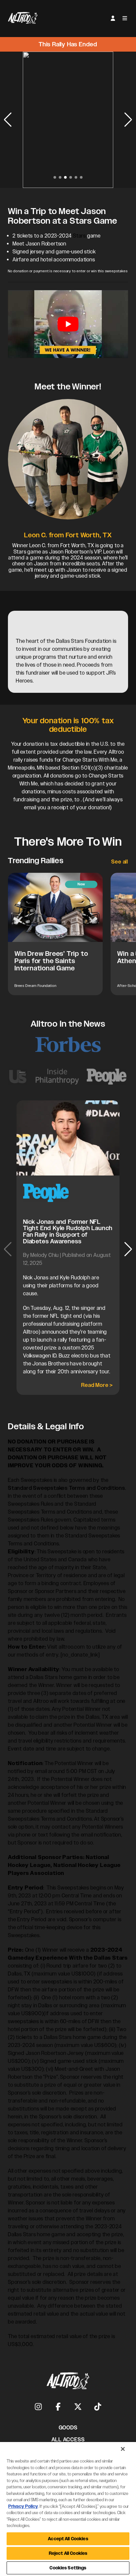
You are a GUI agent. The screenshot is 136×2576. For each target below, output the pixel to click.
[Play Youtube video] (68, 324)
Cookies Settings (68, 2568)
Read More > (97, 1385)
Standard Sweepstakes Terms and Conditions (67, 1488)
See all (120, 862)
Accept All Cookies (68, 2539)
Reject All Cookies (68, 2553)
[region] (68, 2509)
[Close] (123, 2449)
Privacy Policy (23, 2506)
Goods (68, 2428)
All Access (68, 2440)
